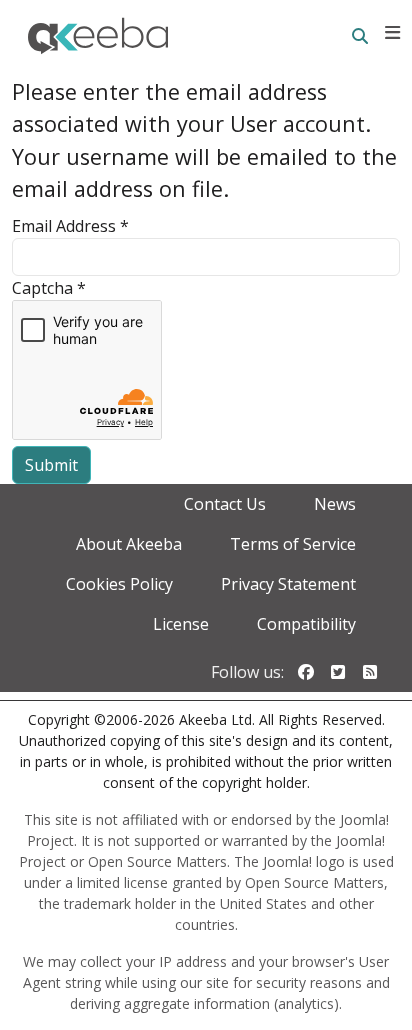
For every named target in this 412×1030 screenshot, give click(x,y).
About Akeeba (129, 544)
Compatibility (306, 624)
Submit (51, 465)
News (335, 504)
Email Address (70, 226)
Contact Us (225, 504)
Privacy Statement (288, 584)
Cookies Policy (119, 584)
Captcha (49, 288)
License (181, 624)
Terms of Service (293, 544)
